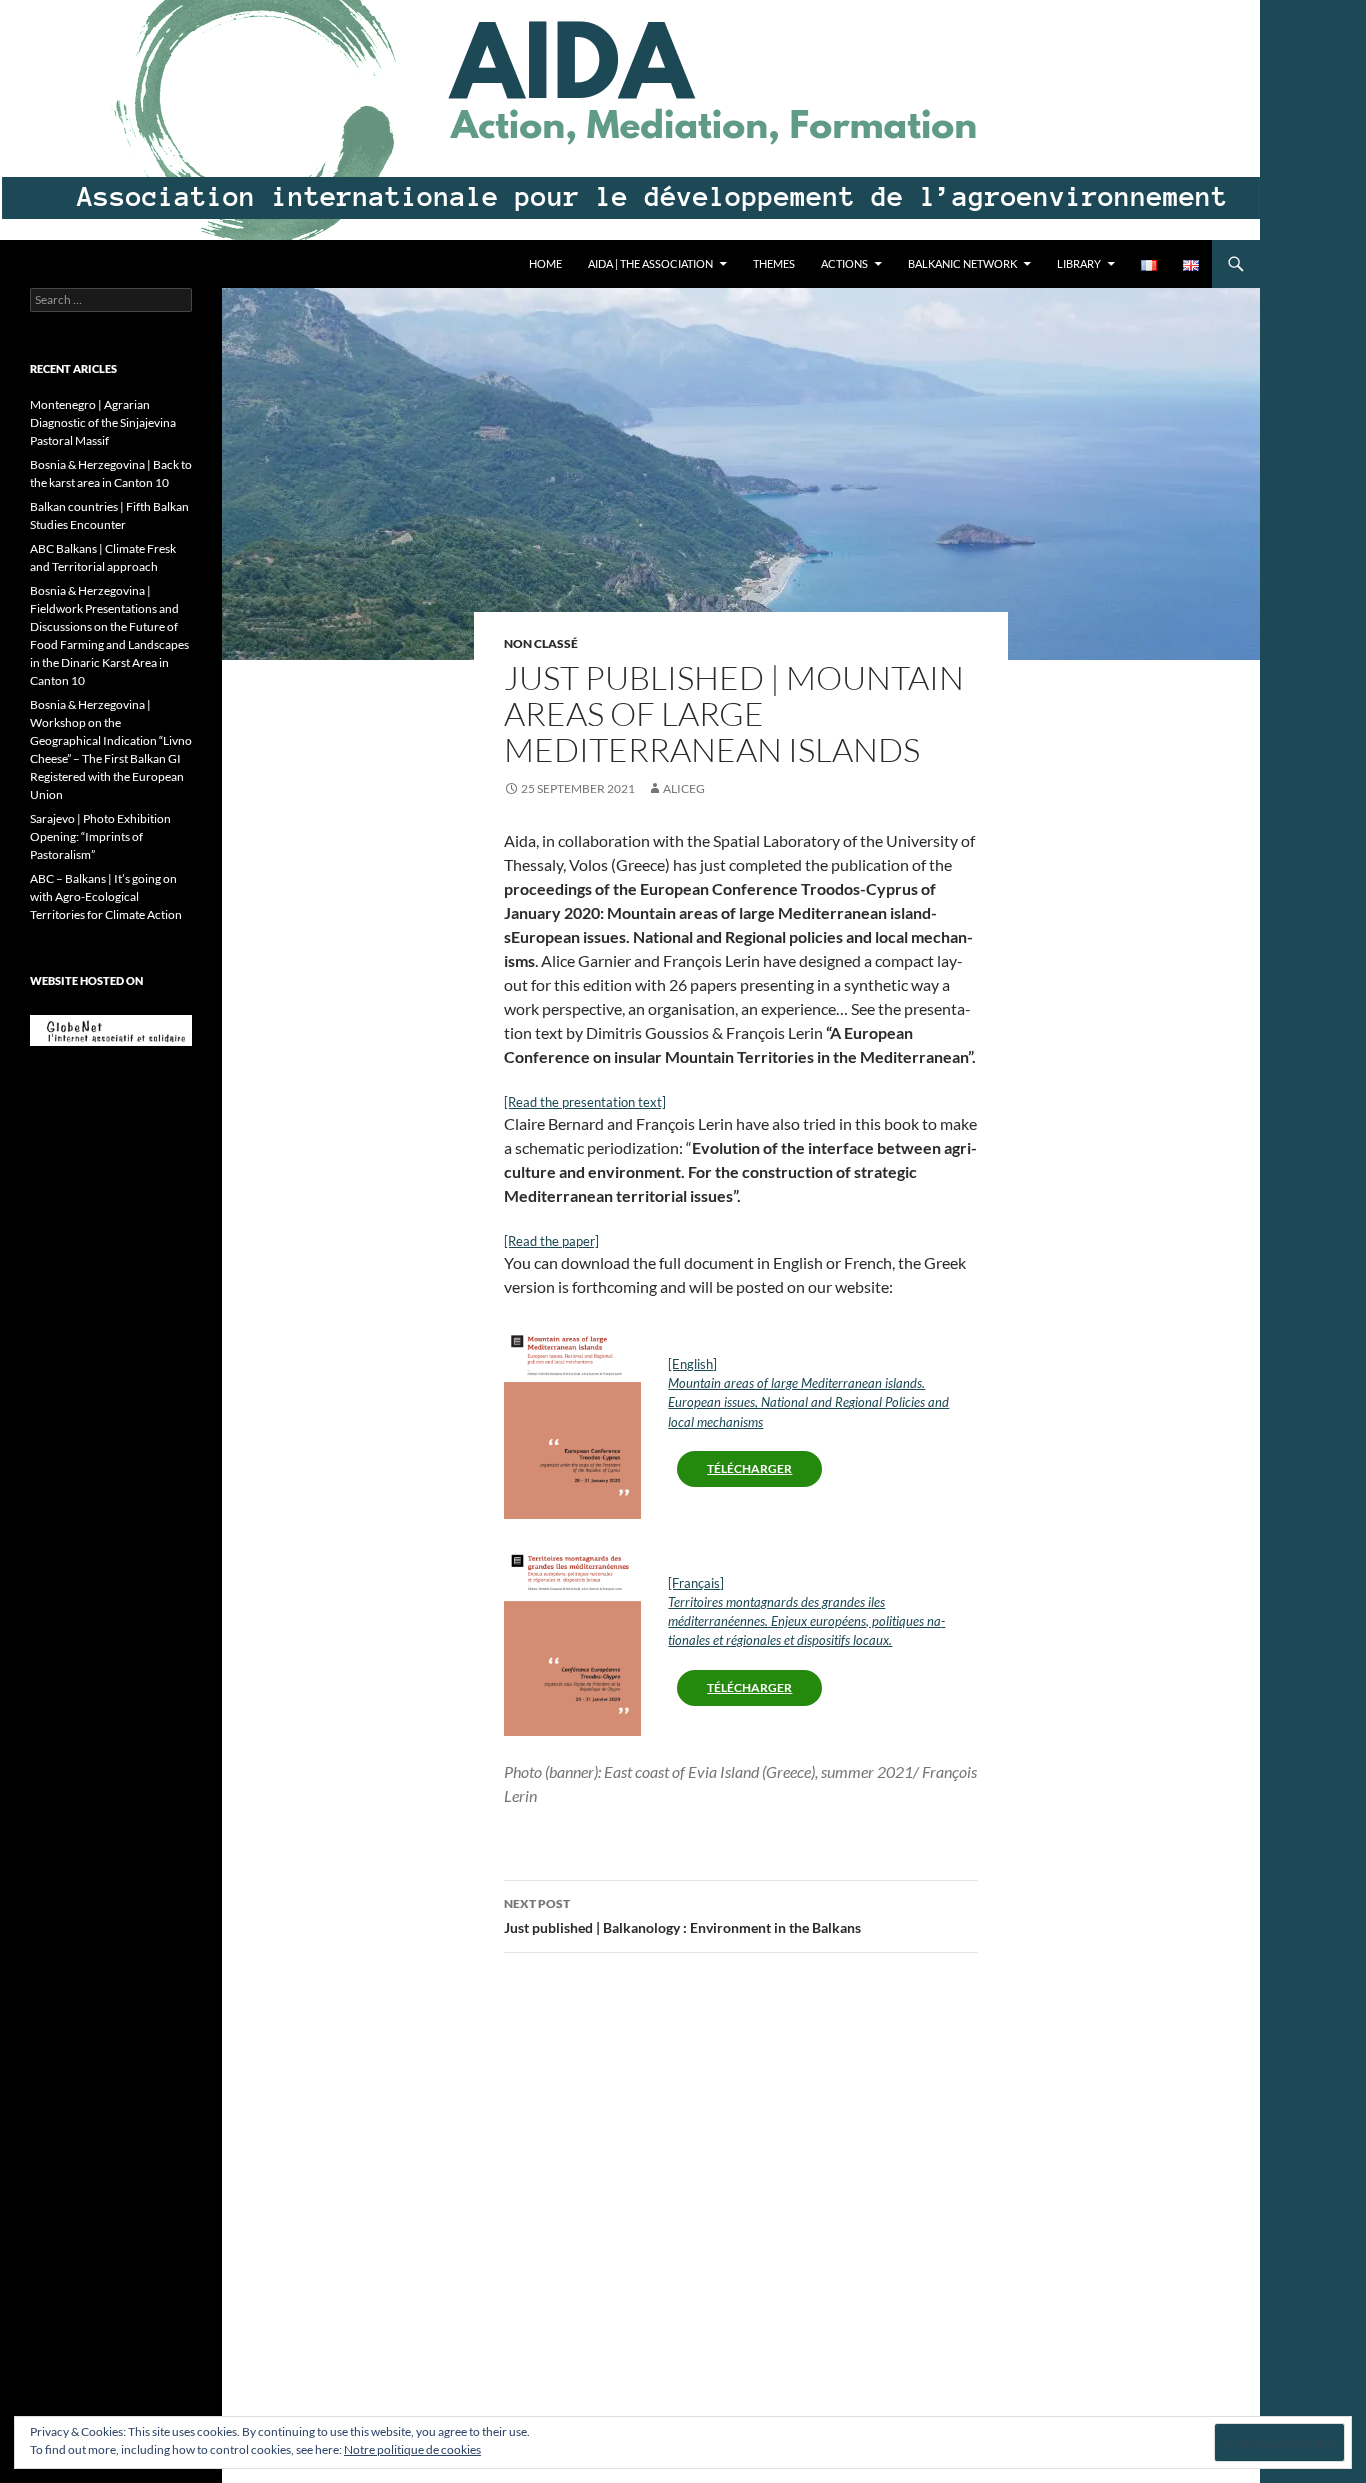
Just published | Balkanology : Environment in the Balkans (682, 1916)
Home (545, 263)
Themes (774, 263)
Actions (844, 263)
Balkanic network (962, 263)
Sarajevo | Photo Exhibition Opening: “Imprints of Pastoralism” (100, 836)
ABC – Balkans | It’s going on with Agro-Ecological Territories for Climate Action (106, 896)
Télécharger (749, 1468)
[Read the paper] (551, 1241)
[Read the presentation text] (585, 1102)
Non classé (541, 643)
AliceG (684, 788)
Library (1079, 263)
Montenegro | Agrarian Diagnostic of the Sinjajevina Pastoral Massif (103, 422)
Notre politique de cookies (412, 2449)
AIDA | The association (650, 263)
